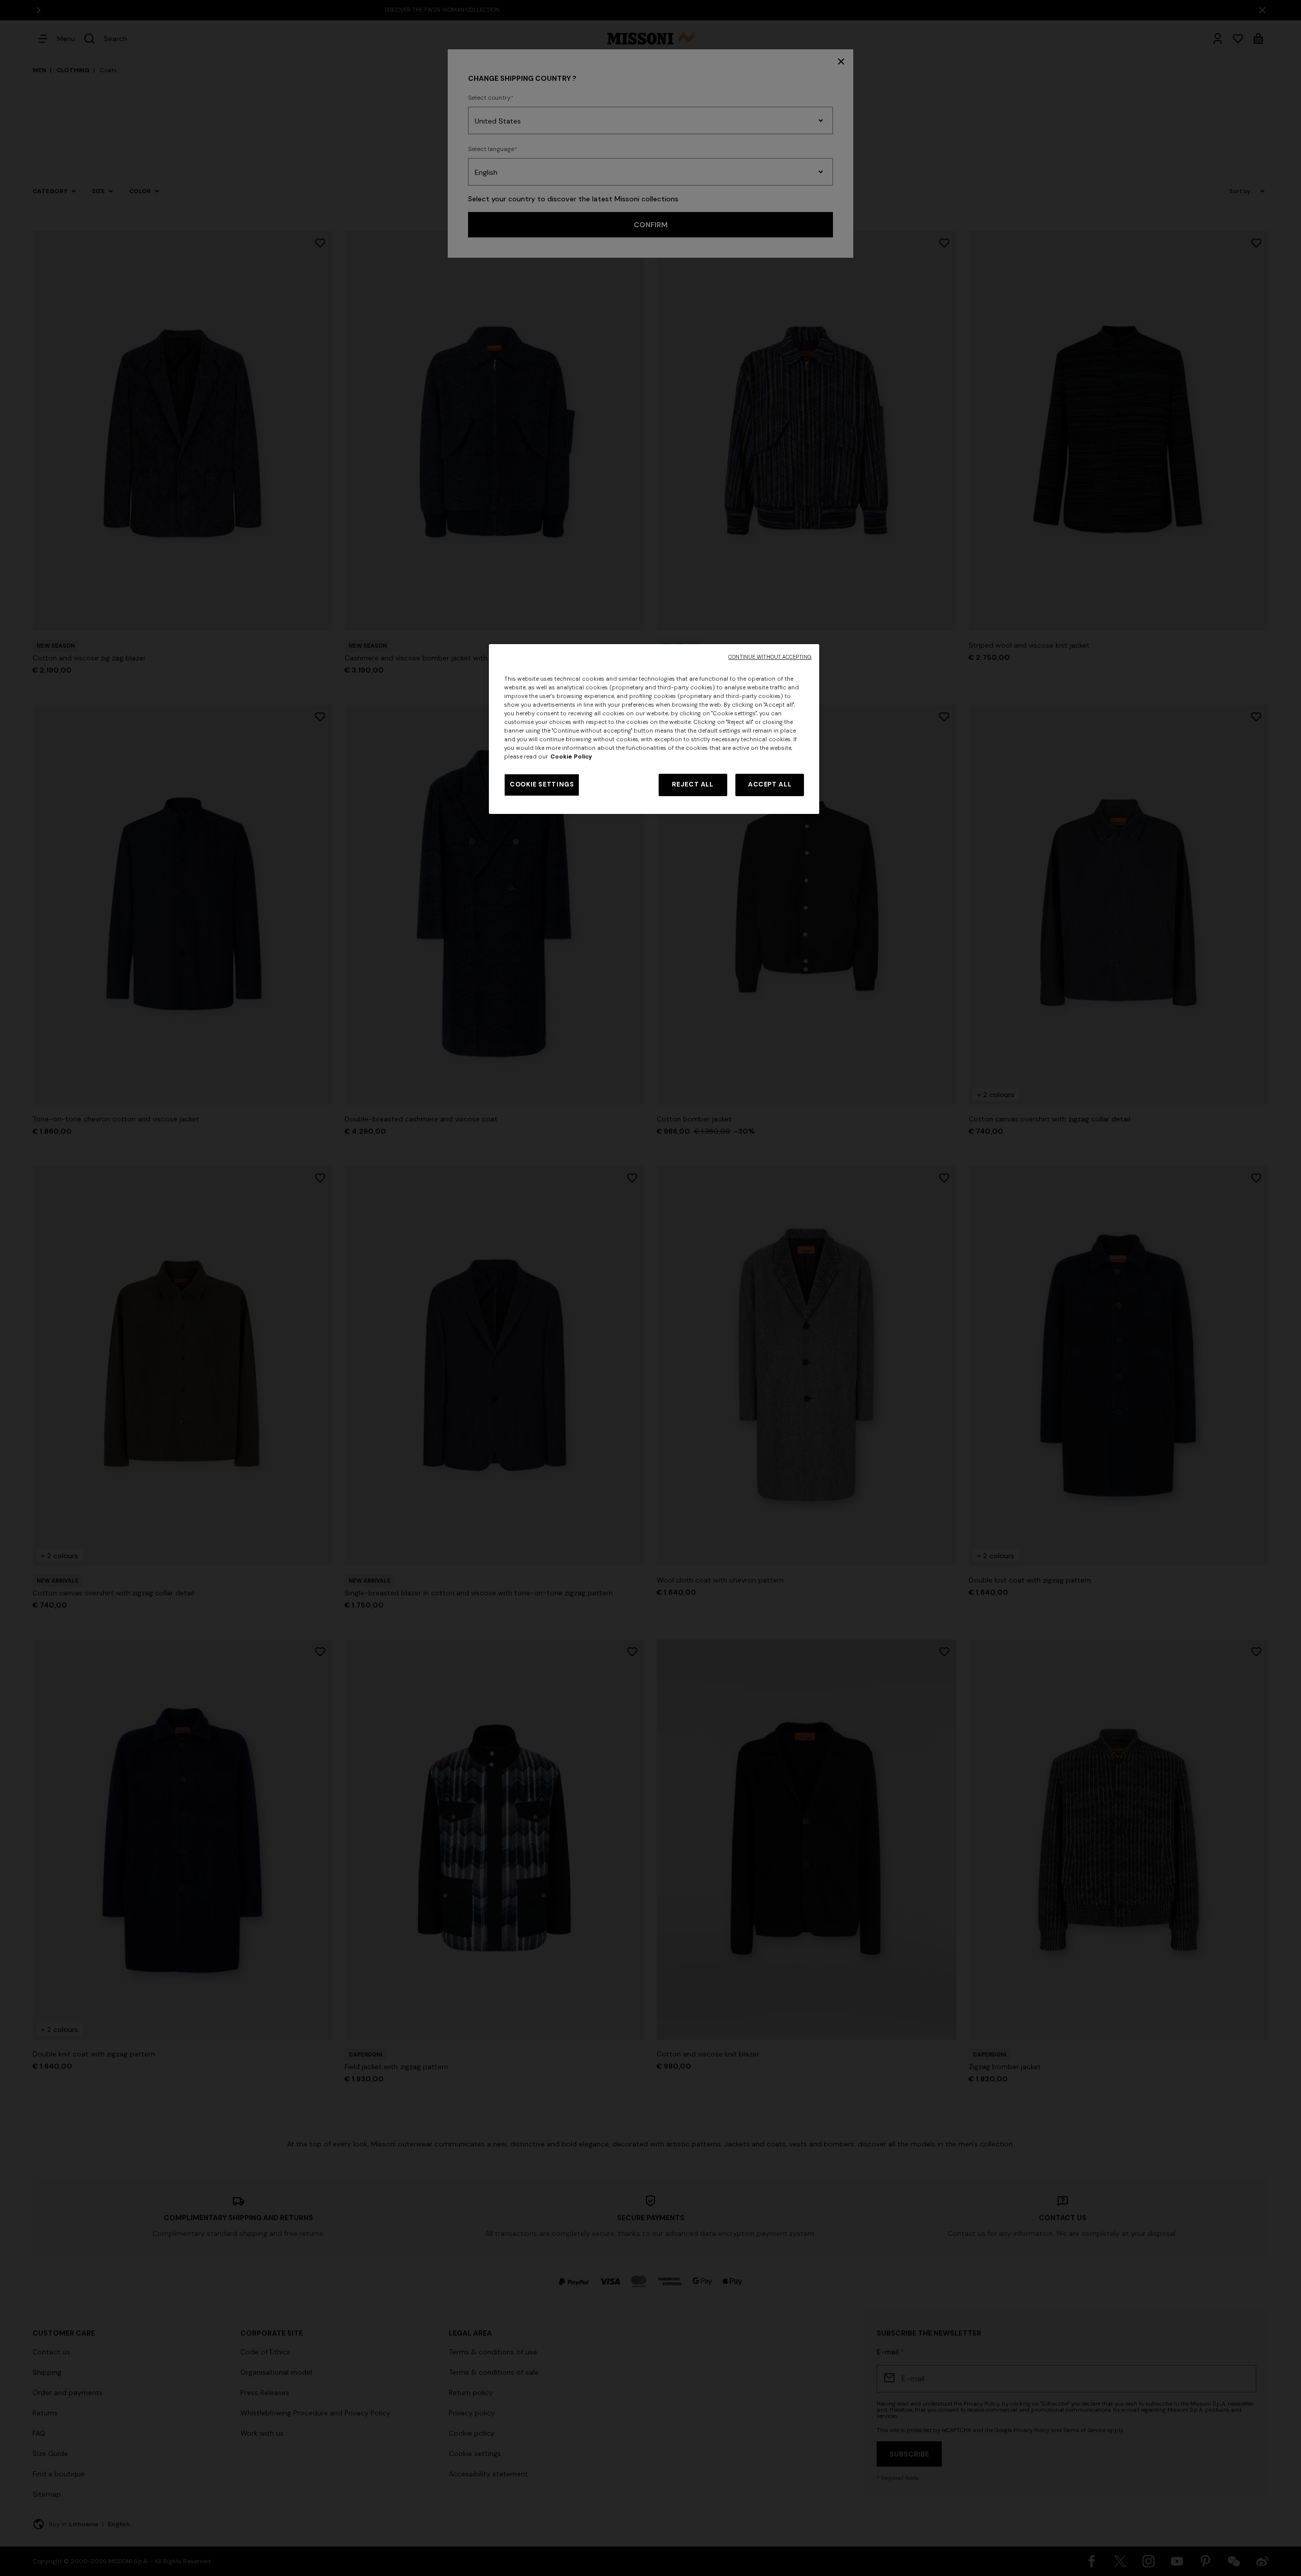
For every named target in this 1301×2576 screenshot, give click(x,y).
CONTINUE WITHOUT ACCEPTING (770, 657)
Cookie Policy (571, 757)
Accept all (770, 784)
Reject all (692, 784)
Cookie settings (542, 784)
